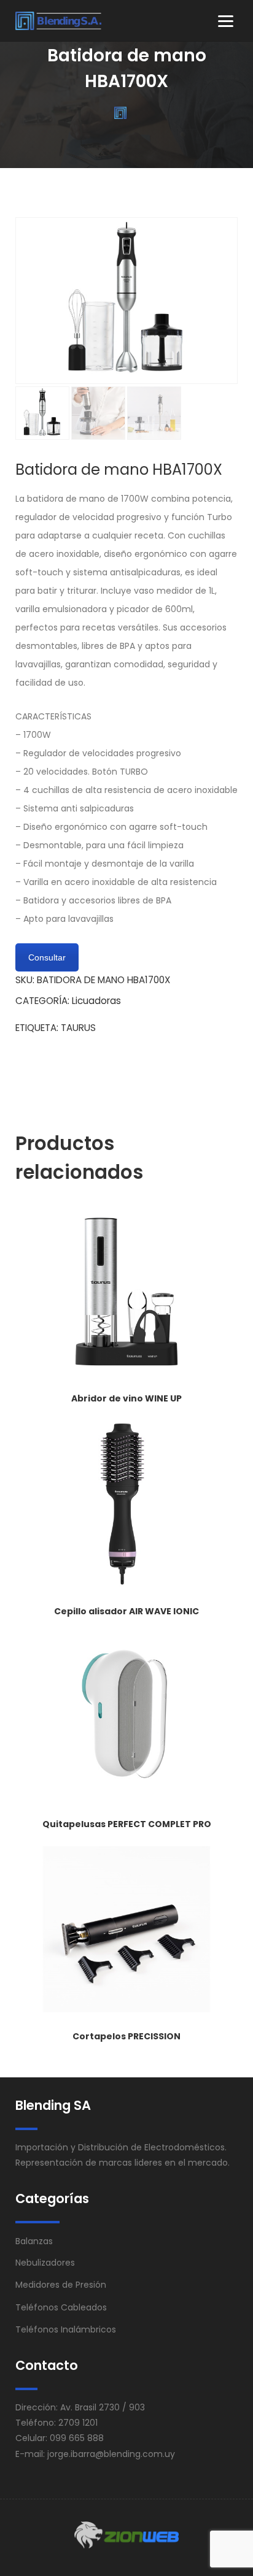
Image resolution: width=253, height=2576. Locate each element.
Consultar (47, 957)
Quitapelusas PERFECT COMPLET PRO (127, 1824)
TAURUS (78, 1028)
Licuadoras (96, 1001)
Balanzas (34, 2241)
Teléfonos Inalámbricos (66, 2329)
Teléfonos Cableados (61, 2307)
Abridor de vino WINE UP (126, 1398)
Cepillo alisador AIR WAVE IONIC (126, 1611)
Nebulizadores (45, 2263)
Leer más (126, 1373)
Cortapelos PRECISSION (126, 2036)
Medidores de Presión (61, 2285)
